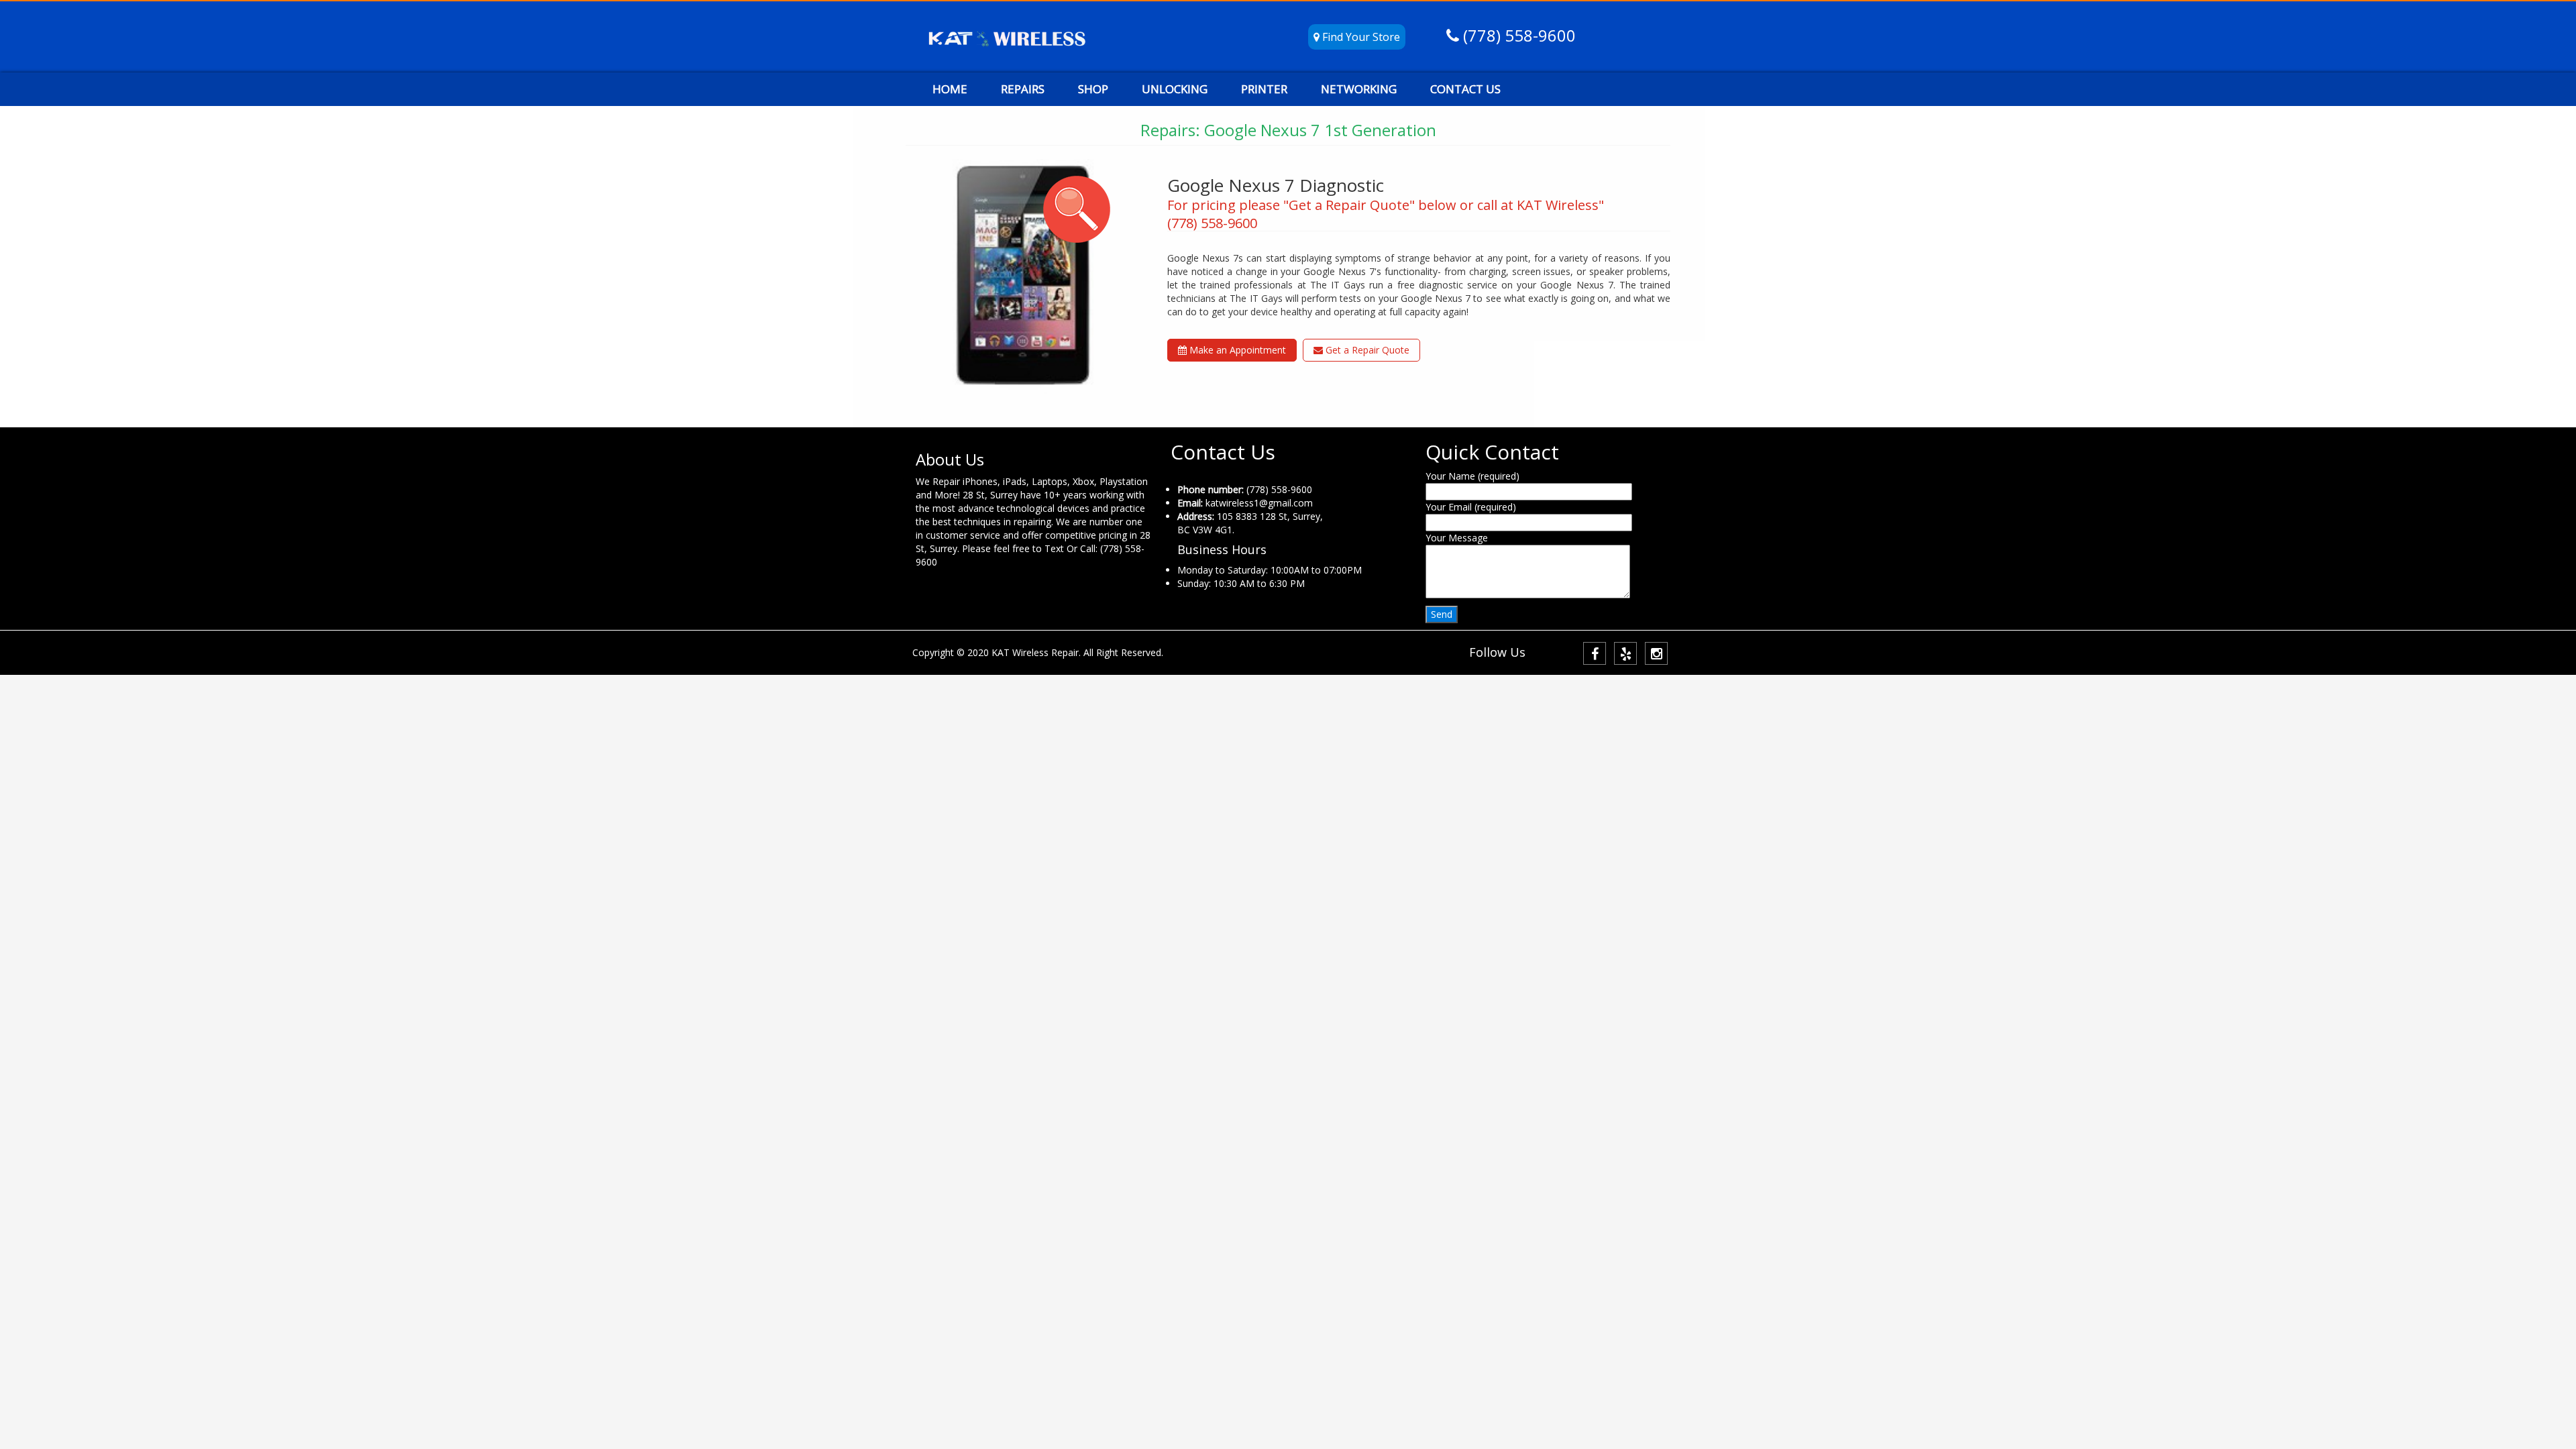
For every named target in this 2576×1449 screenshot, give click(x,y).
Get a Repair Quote (1366, 350)
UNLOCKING (1175, 89)
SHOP (1093, 89)
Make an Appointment (1236, 350)
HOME (950, 89)
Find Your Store (1360, 37)
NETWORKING (1359, 89)
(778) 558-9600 (1517, 35)
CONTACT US (1465, 89)
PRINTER (1264, 89)
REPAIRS (1023, 89)
